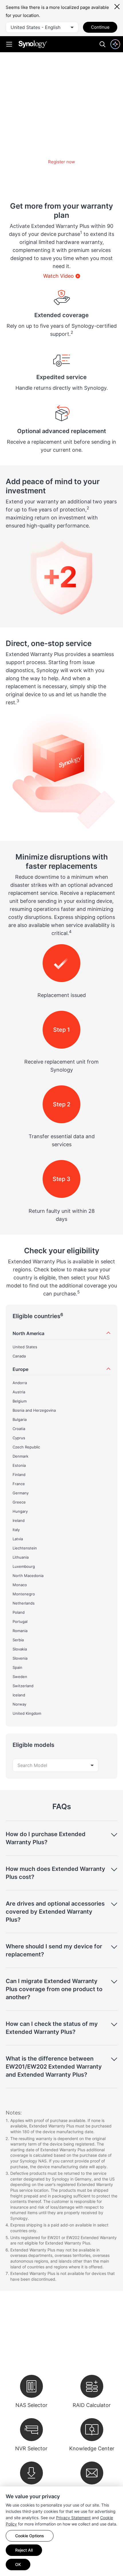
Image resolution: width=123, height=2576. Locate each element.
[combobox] (42, 27)
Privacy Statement (73, 2518)
